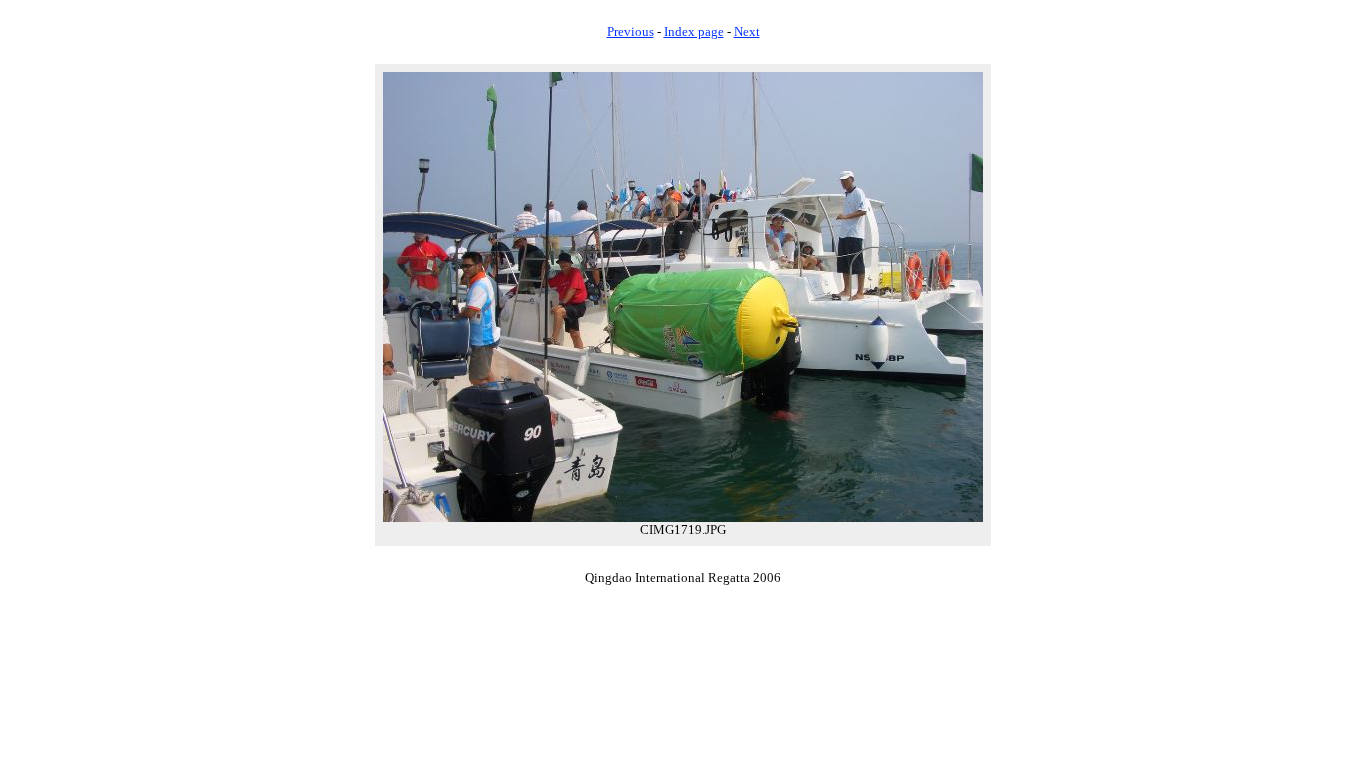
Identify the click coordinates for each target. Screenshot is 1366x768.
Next (747, 31)
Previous (630, 31)
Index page (694, 31)
